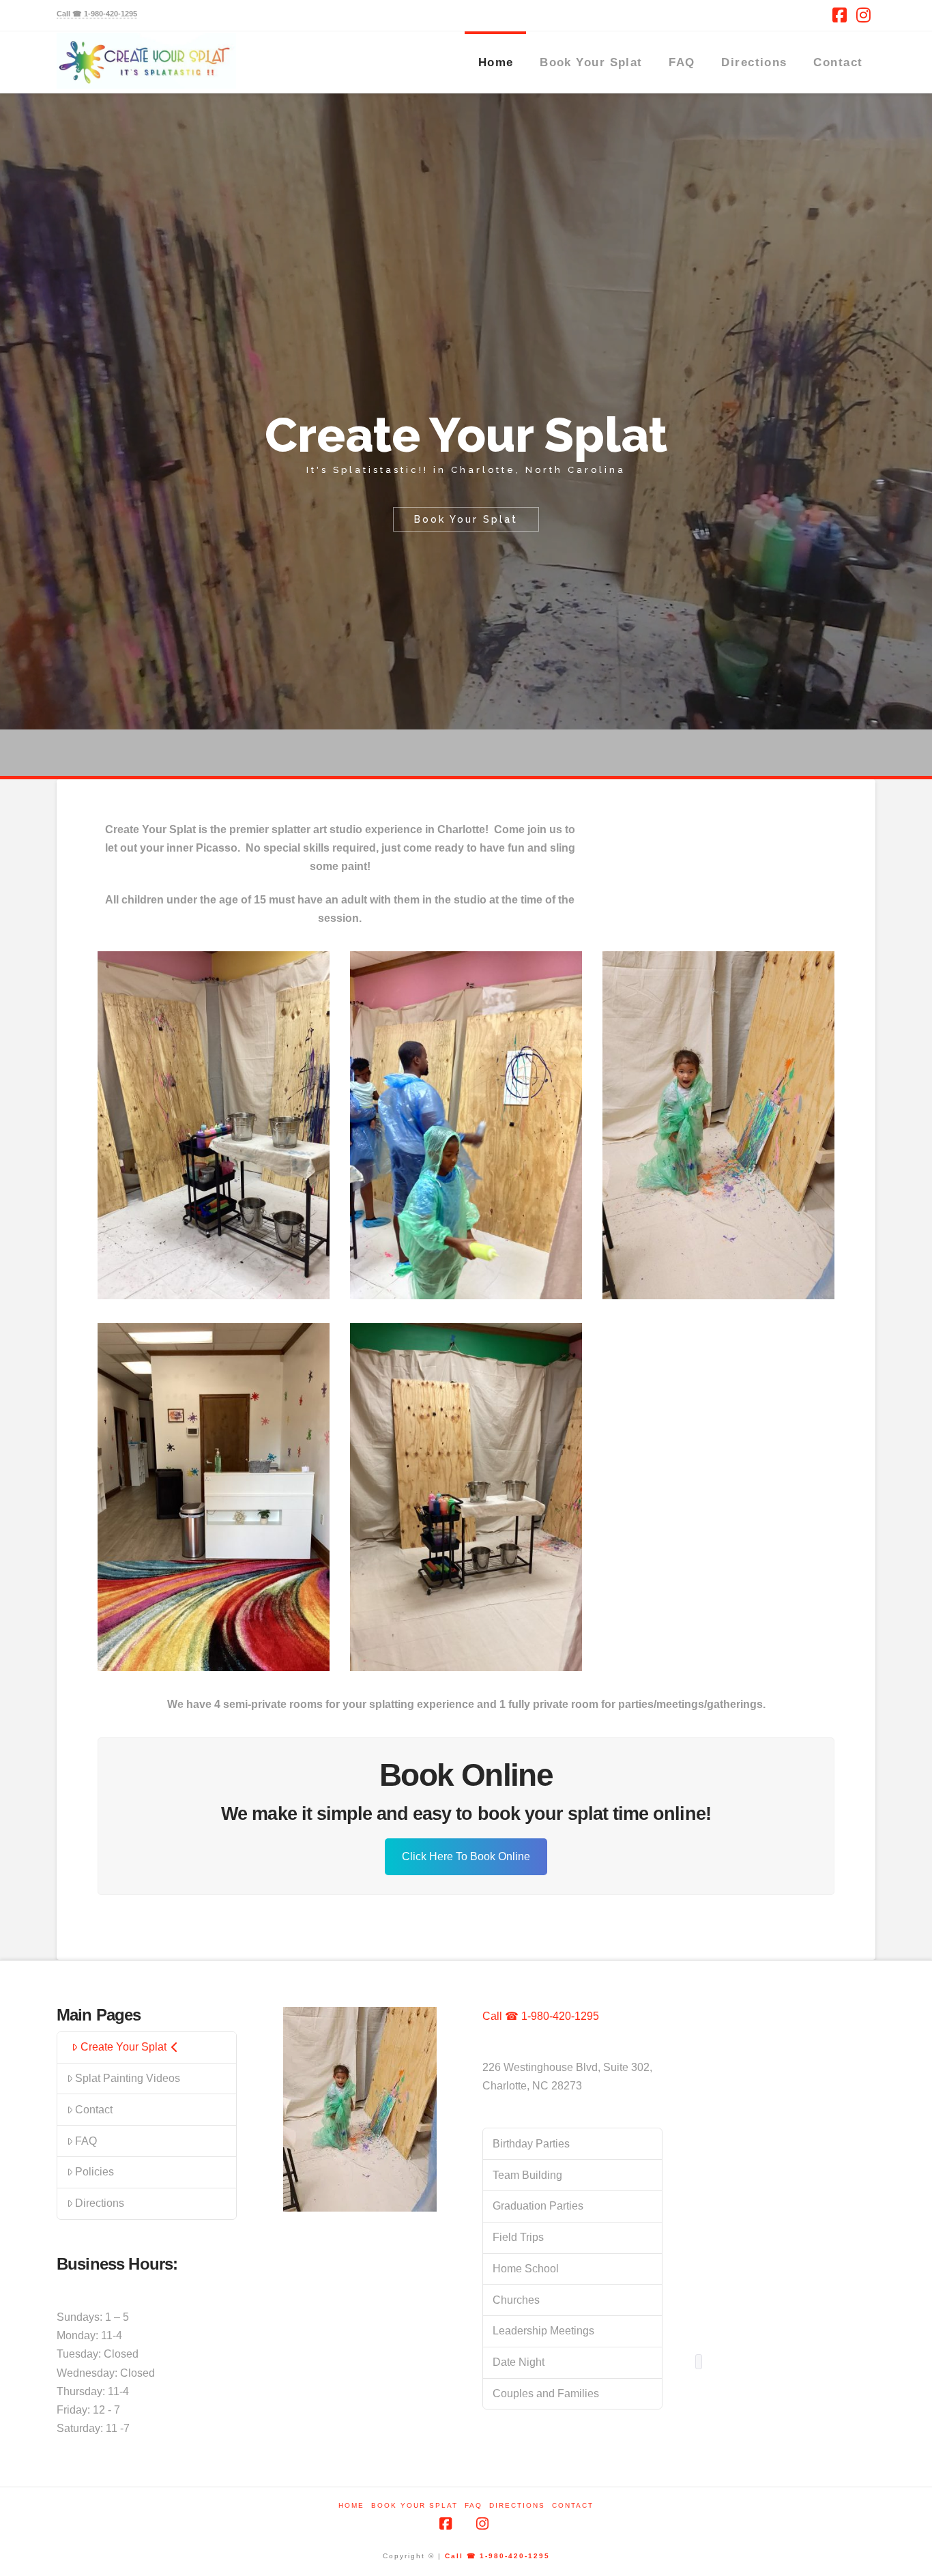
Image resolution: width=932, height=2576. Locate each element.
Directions (100, 2203)
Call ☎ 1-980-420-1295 (541, 2016)
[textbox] (699, 2362)
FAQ (86, 2141)
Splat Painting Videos (128, 2078)
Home (351, 2505)
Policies (94, 2172)
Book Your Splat (414, 2505)
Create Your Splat (123, 2047)
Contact (94, 2110)
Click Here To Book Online (466, 1856)
